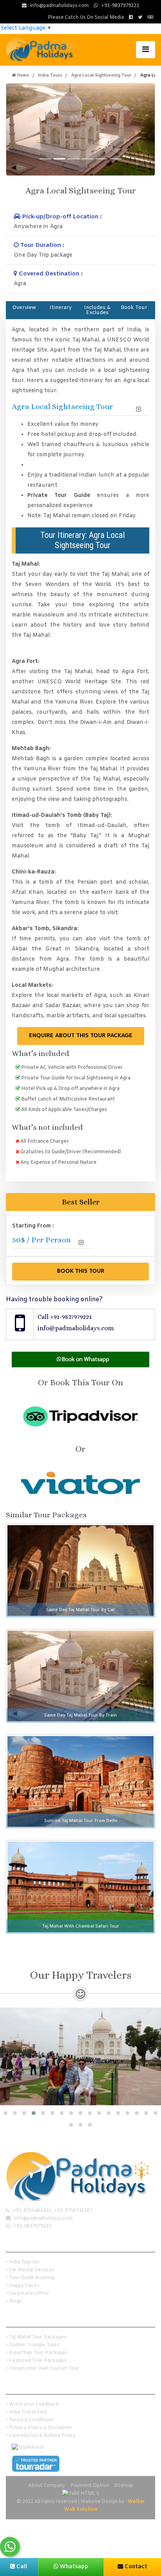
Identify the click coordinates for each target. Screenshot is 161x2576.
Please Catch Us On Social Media (86, 18)
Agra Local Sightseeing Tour (101, 75)
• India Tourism (23, 2262)
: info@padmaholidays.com (58, 6)
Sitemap (124, 2486)
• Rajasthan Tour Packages (37, 2353)
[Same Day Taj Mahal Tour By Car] (80, 1571)
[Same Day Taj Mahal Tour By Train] (80, 1676)
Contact (135, 2567)
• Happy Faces (22, 2286)
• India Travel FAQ (27, 2412)
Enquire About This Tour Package (81, 1036)
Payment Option (90, 2486)
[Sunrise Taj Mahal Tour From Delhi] (80, 1782)
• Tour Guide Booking (30, 2278)
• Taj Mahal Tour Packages (36, 2337)
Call (21, 2567)
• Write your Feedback (32, 2405)
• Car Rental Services (30, 2270)
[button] (5, 2113)
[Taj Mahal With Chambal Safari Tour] (80, 1887)
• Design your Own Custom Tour (43, 2369)
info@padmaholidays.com (76, 1328)
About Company (47, 2486)
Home (23, 75)
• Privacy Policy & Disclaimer (39, 2428)
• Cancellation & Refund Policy (41, 2436)
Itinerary (61, 308)
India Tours (50, 75)
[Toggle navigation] (146, 50)
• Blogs (14, 2301)
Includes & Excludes (97, 310)
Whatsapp (73, 2567)
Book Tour (134, 308)
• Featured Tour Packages (36, 2361)
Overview (24, 308)
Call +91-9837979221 (65, 1317)
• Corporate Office (28, 2294)
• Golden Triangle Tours (33, 2345)
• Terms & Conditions (30, 2420)
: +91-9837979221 (118, 6)
